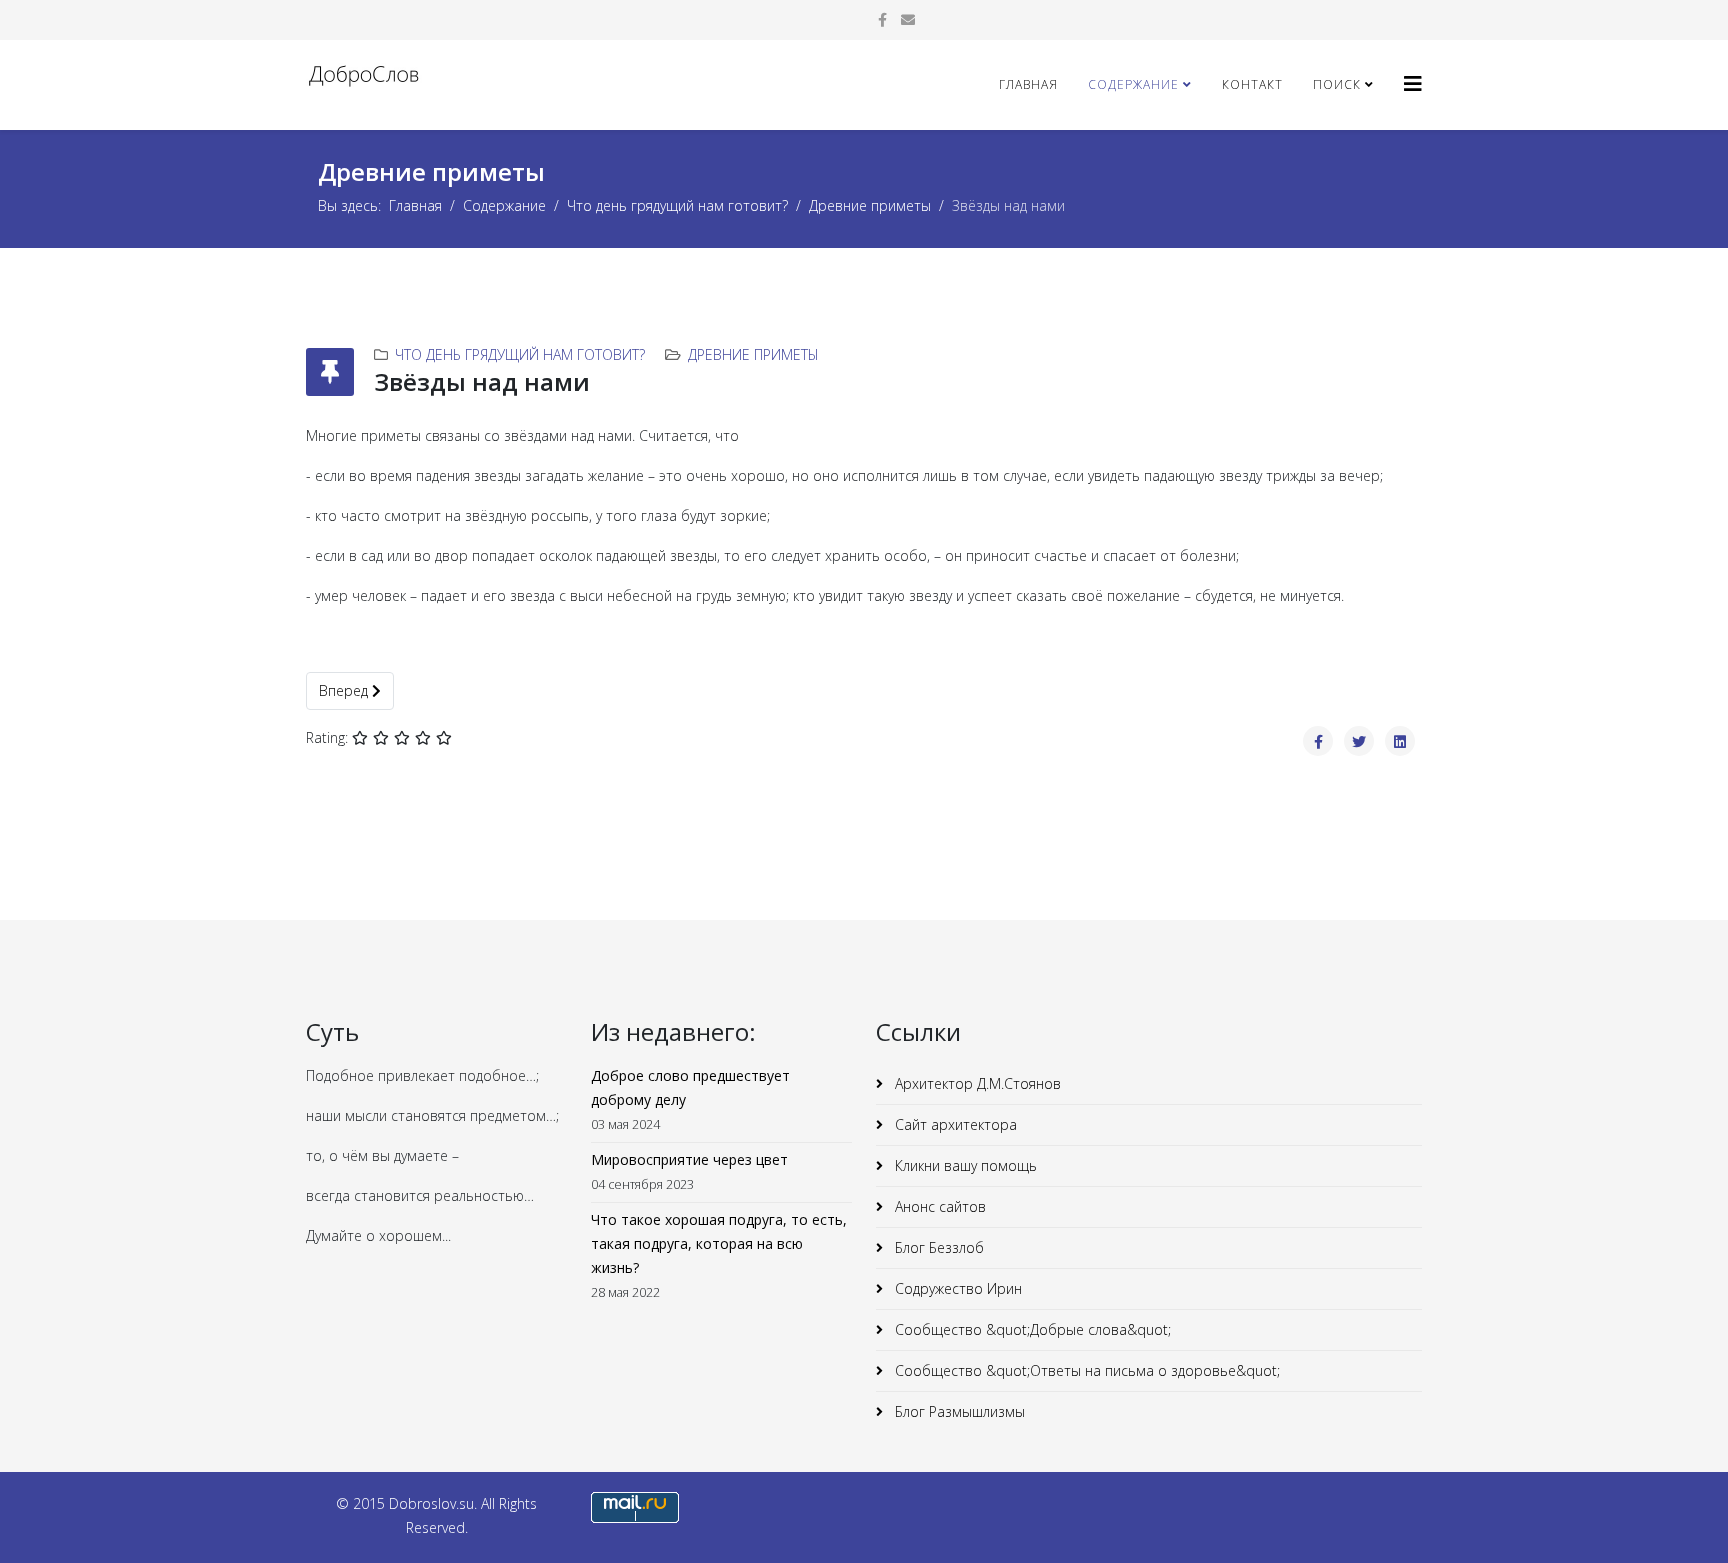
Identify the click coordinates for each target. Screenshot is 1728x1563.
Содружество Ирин (956, 1288)
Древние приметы (870, 205)
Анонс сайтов (938, 1206)
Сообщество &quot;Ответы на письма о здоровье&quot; (1085, 1370)
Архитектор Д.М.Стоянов (976, 1083)
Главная (1028, 84)
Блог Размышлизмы (958, 1411)
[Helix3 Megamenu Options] (1413, 83)
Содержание (1133, 84)
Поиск (1337, 84)
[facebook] (882, 19)
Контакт (1252, 84)
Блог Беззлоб (937, 1247)
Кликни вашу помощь (964, 1165)
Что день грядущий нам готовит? (677, 205)
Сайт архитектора (954, 1124)
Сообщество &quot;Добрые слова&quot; (1031, 1329)
